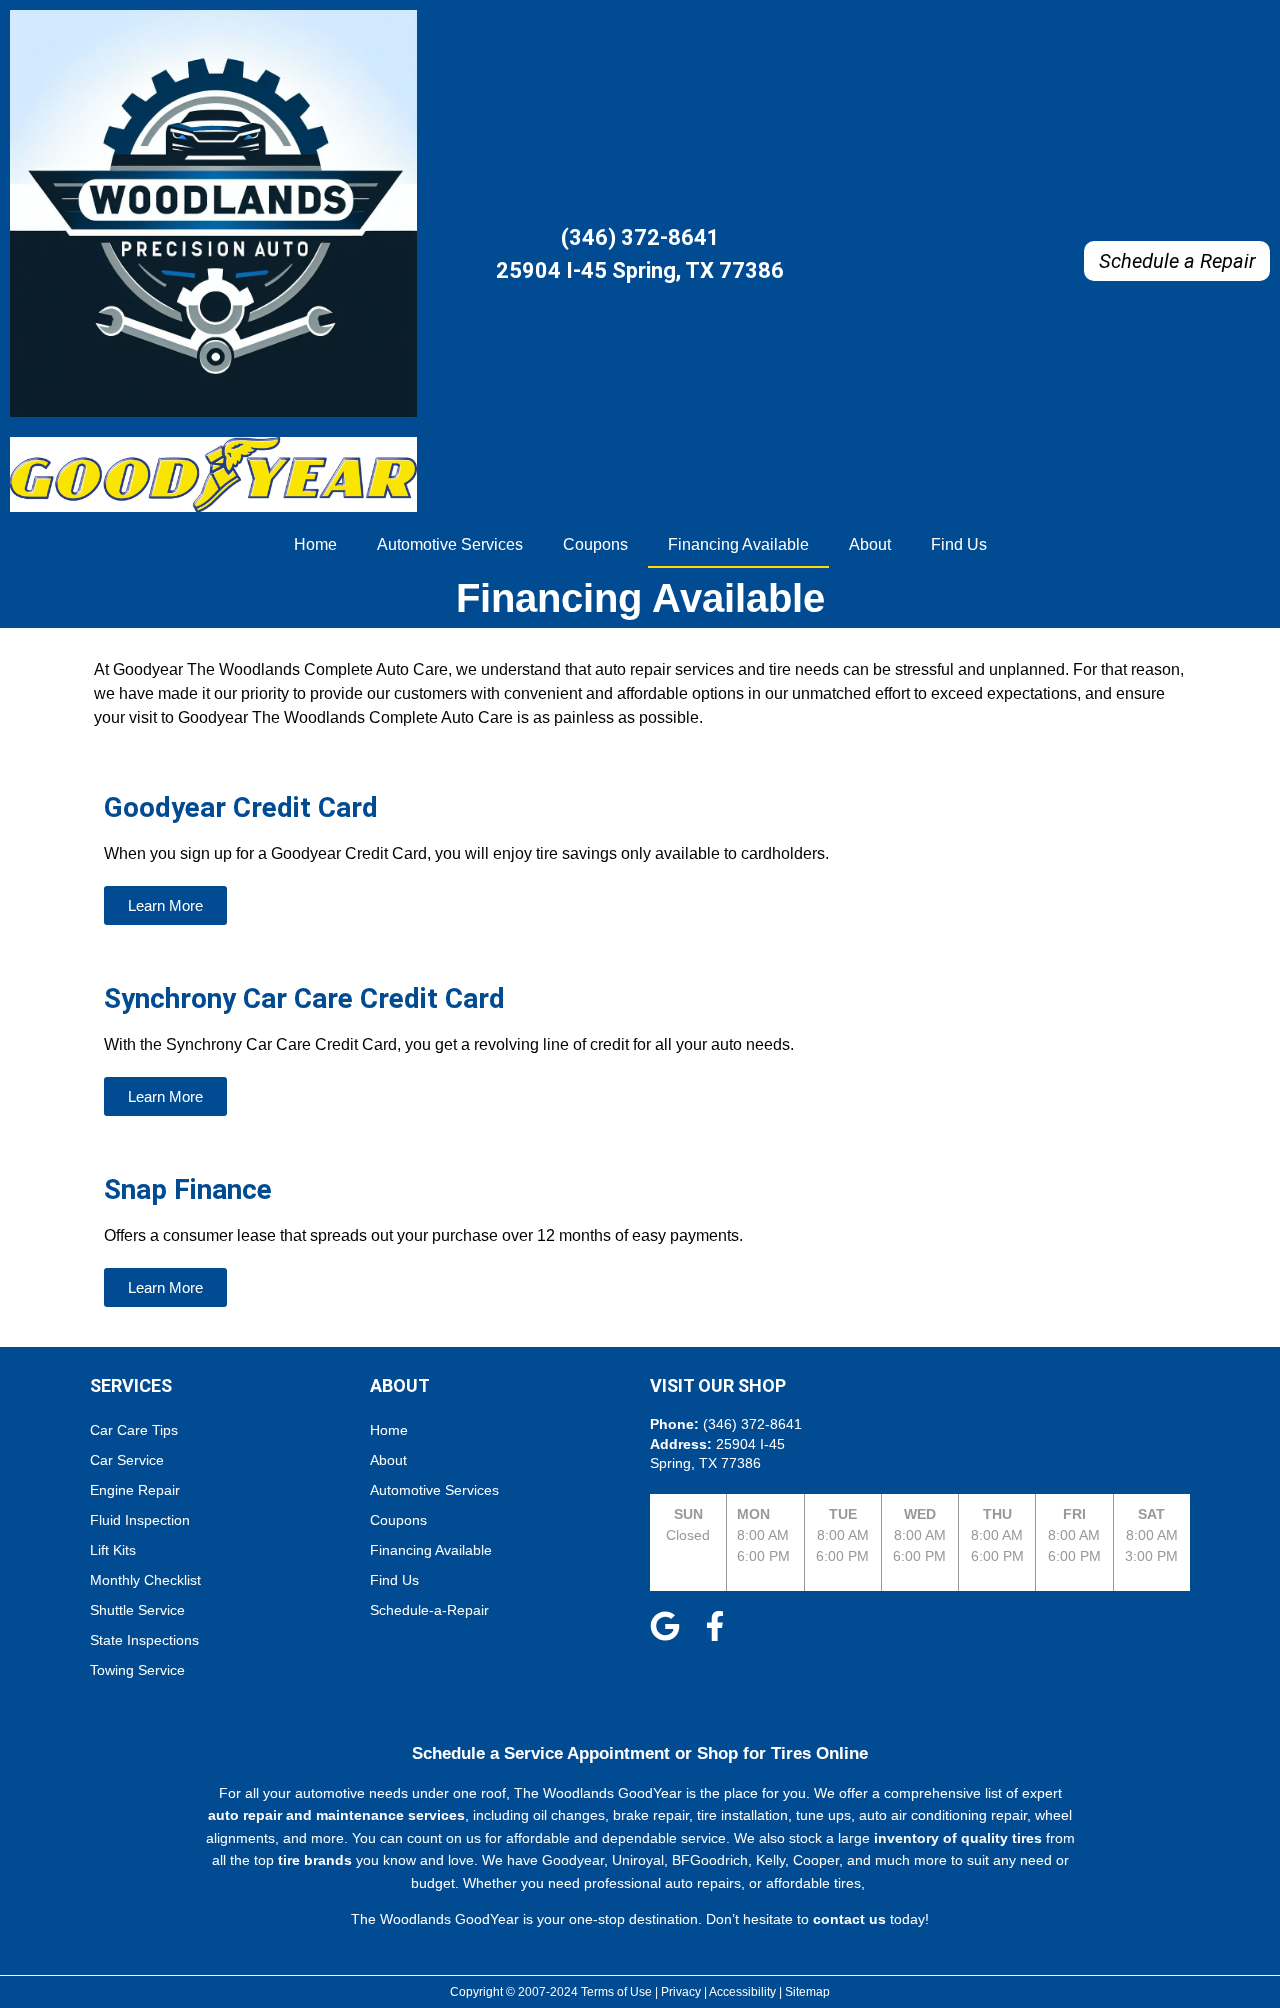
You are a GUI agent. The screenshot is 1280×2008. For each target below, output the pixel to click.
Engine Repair (135, 1490)
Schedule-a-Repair (429, 1610)
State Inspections (144, 1640)
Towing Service (137, 1670)
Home (315, 544)
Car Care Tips (134, 1430)
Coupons (595, 544)
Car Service (127, 1460)
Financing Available (738, 544)
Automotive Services (450, 544)
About (870, 544)
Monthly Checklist (145, 1580)
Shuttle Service (137, 1610)
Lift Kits (113, 1550)
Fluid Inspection (140, 1520)
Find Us (959, 544)
